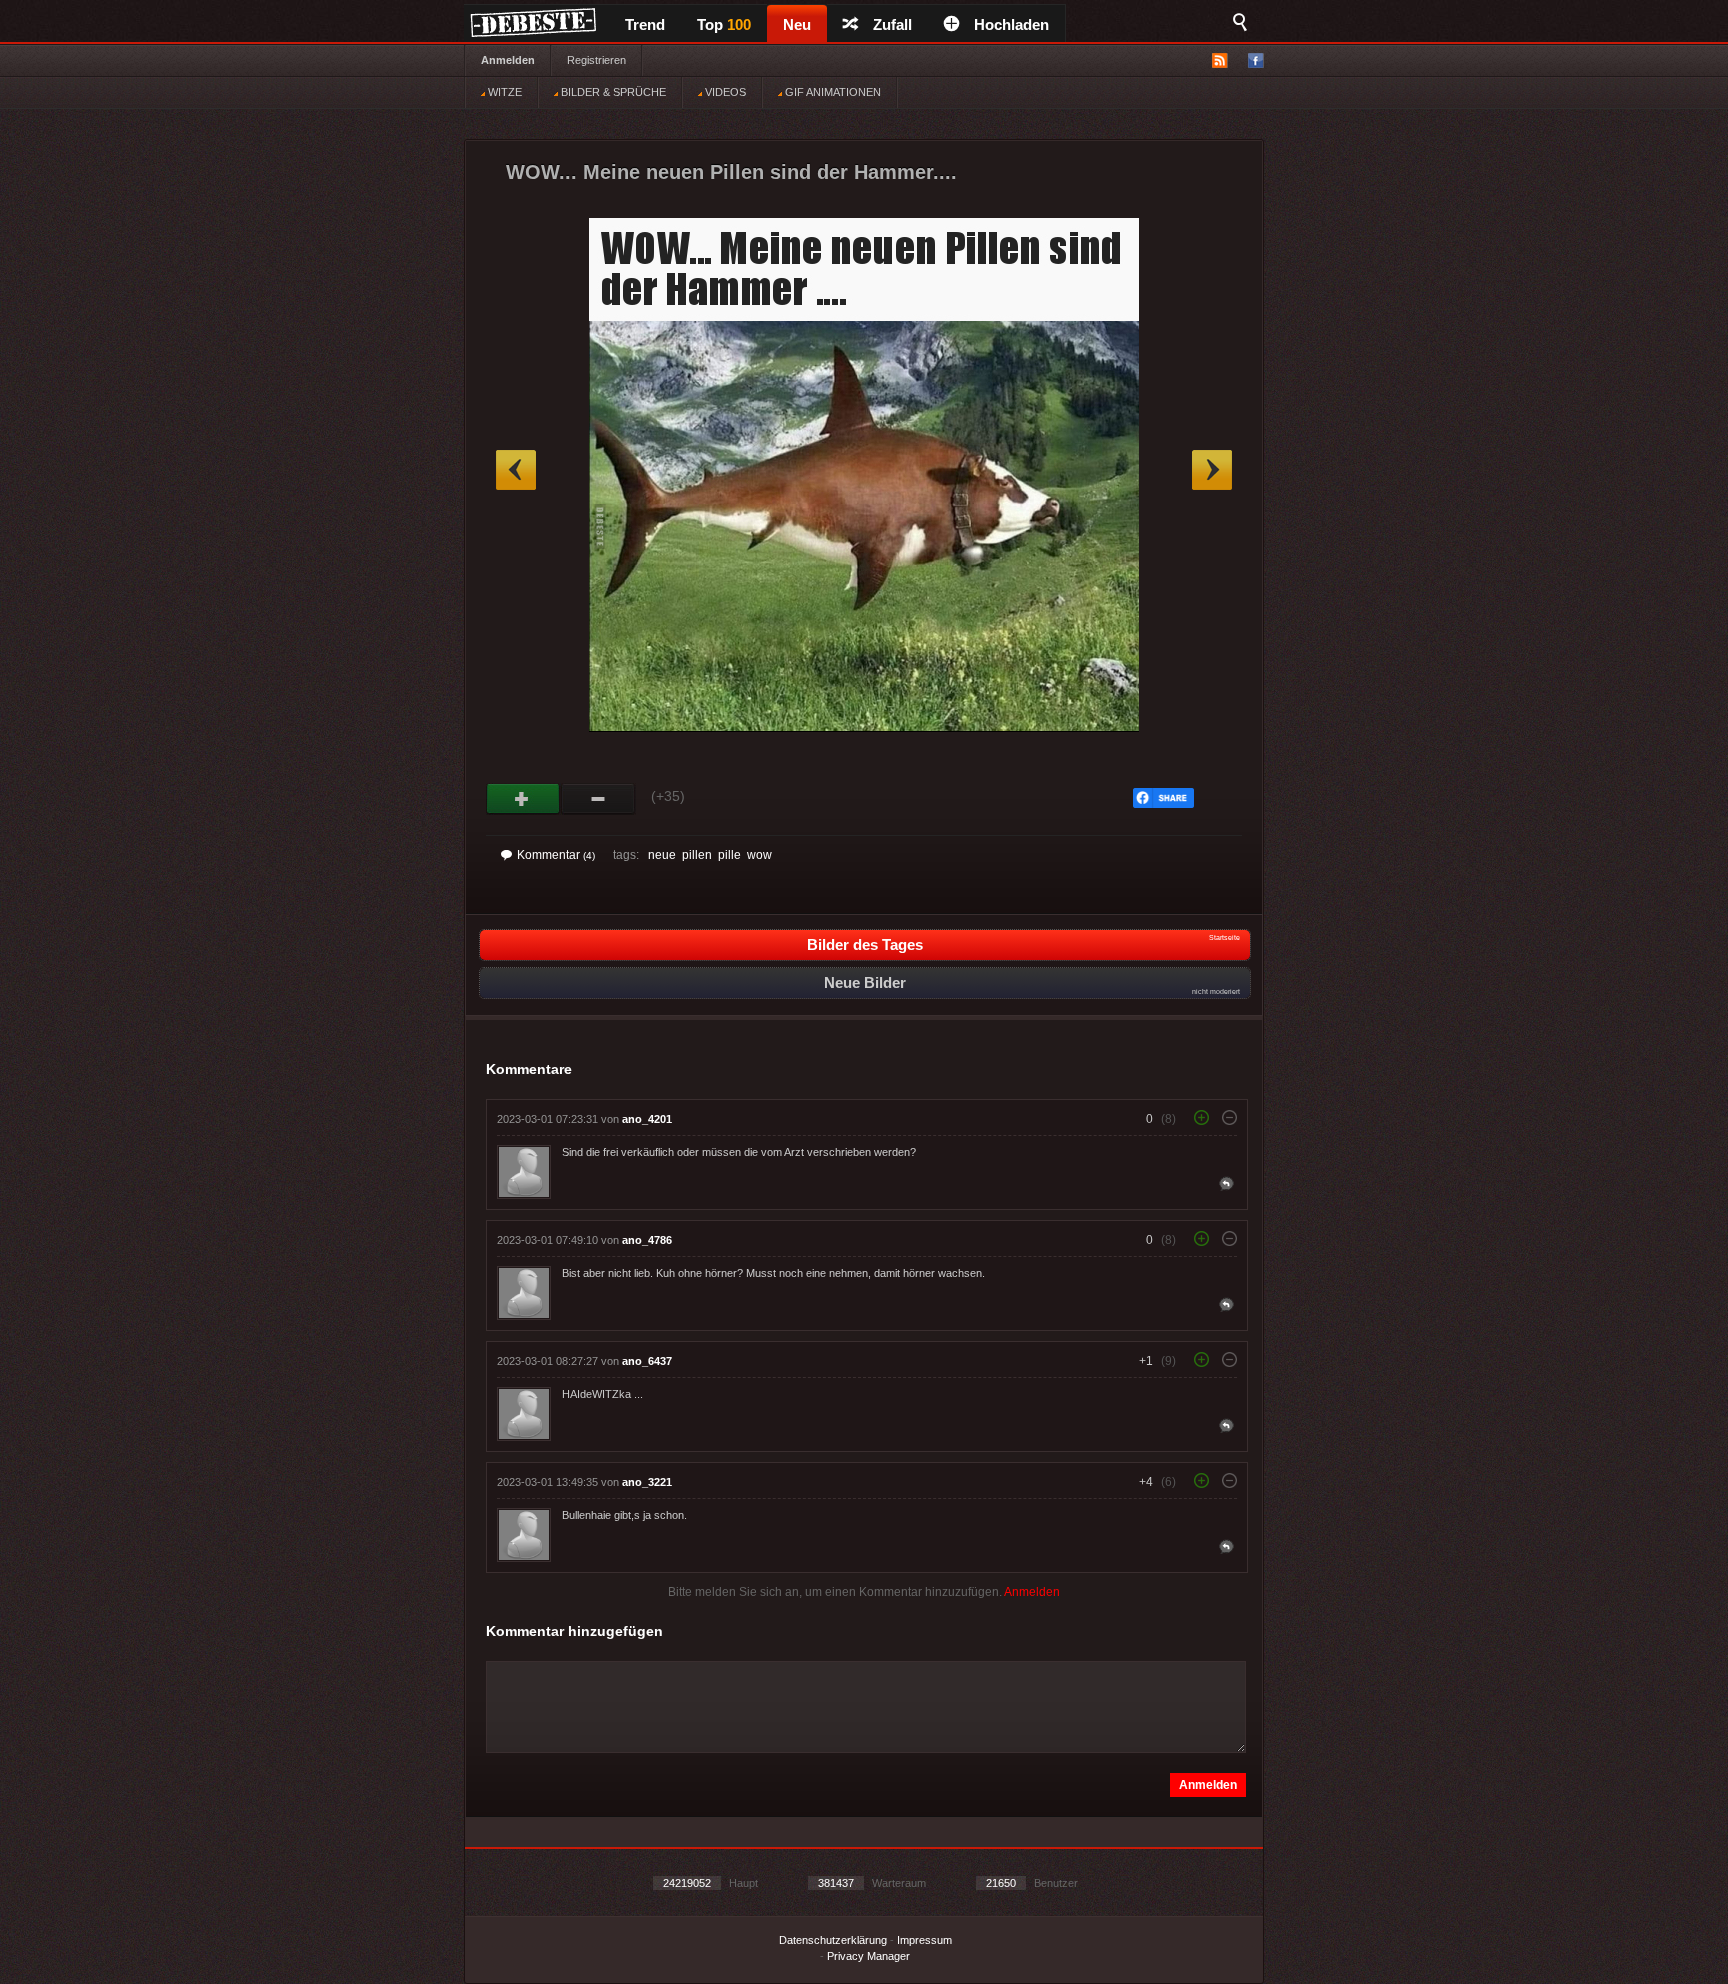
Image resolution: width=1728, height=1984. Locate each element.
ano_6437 (647, 1361)
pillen (697, 855)
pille (729, 855)
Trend (645, 24)
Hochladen (1011, 24)
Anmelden (508, 60)
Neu (797, 24)
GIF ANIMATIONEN (831, 92)
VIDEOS (724, 92)
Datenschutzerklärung (833, 1940)
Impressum (924, 1940)
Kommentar (556, 855)
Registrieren (596, 60)
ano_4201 (647, 1119)
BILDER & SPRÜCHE (612, 92)
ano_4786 (647, 1240)
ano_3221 (647, 1482)
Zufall (892, 24)
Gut (523, 799)
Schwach (598, 799)
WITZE (503, 92)
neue (662, 855)
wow (759, 855)
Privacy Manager (868, 1956)
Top (724, 24)
